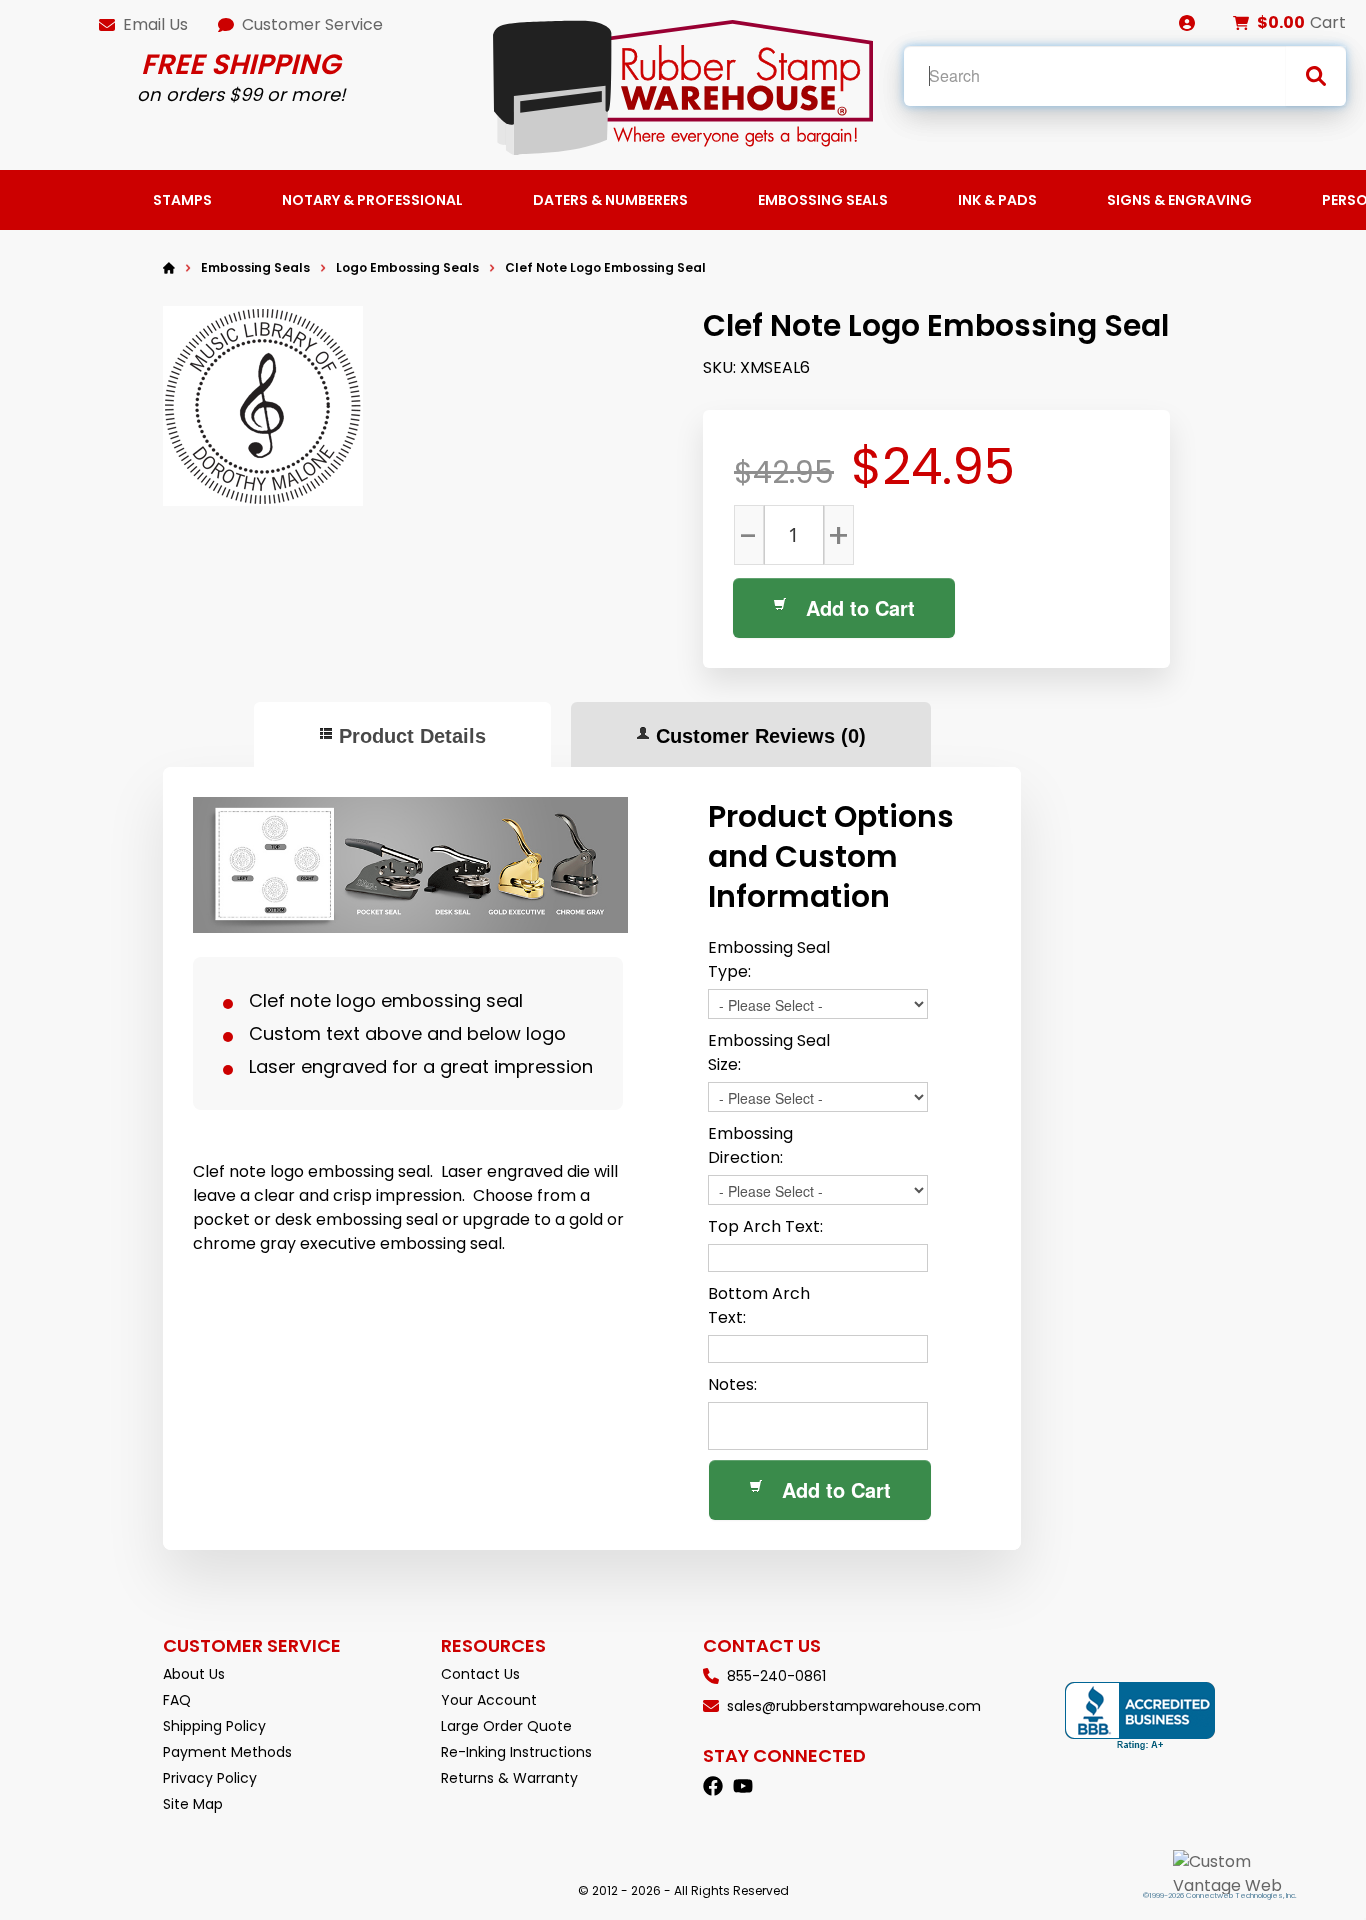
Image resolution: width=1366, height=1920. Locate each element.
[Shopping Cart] (1241, 23)
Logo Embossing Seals (407, 267)
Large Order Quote (506, 1726)
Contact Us (480, 1674)
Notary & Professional (372, 200)
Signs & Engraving (1179, 200)
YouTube (743, 1786)
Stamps (182, 200)
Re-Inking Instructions (516, 1752)
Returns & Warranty (509, 1778)
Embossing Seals (823, 200)
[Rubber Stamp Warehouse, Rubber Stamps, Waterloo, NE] (1140, 1716)
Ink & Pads (997, 200)
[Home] (169, 268)
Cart (1328, 22)
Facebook (713, 1786)
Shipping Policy (214, 1726)
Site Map (193, 1804)
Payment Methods (227, 1752)
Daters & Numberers (610, 200)
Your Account (489, 1700)
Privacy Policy (210, 1778)
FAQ (177, 1700)
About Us (194, 1674)
